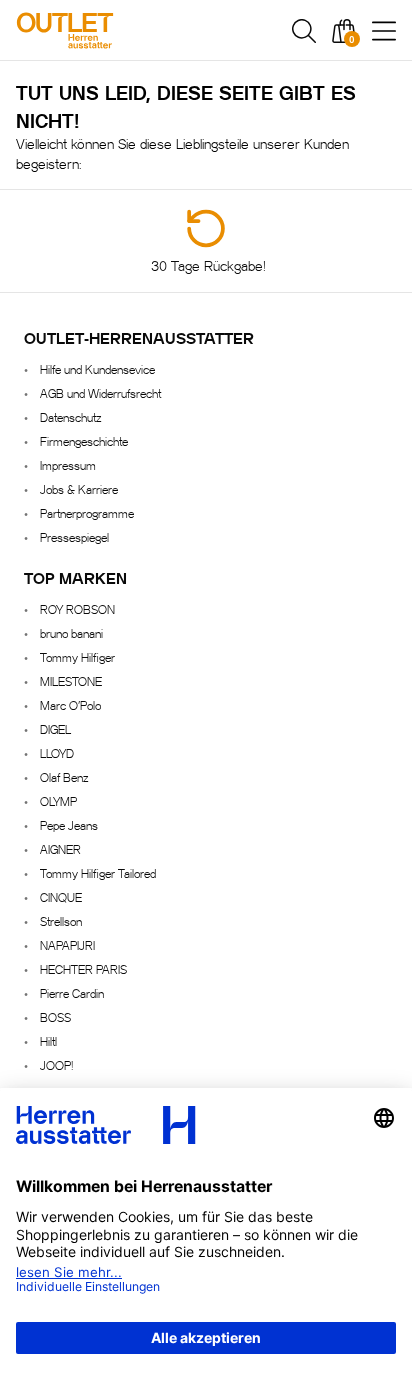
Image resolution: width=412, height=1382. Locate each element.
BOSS (55, 1016)
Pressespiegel (74, 536)
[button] (304, 31)
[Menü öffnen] (384, 31)
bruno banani (71, 632)
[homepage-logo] (122, 30)
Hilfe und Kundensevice (97, 368)
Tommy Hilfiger (77, 656)
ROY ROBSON (77, 608)
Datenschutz (70, 416)
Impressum (68, 464)
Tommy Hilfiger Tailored (98, 872)
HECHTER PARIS (83, 968)
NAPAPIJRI (67, 944)
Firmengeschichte (84, 440)
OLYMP (58, 800)
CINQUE (61, 896)
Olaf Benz (64, 776)
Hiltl (48, 1040)
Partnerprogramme (87, 512)
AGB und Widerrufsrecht (100, 392)
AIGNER (60, 848)
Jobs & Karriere (79, 488)
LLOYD (57, 752)
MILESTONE (71, 680)
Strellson (61, 920)
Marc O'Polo (70, 704)
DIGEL (55, 728)
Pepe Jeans (69, 824)
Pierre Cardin (72, 992)
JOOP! (56, 1064)
